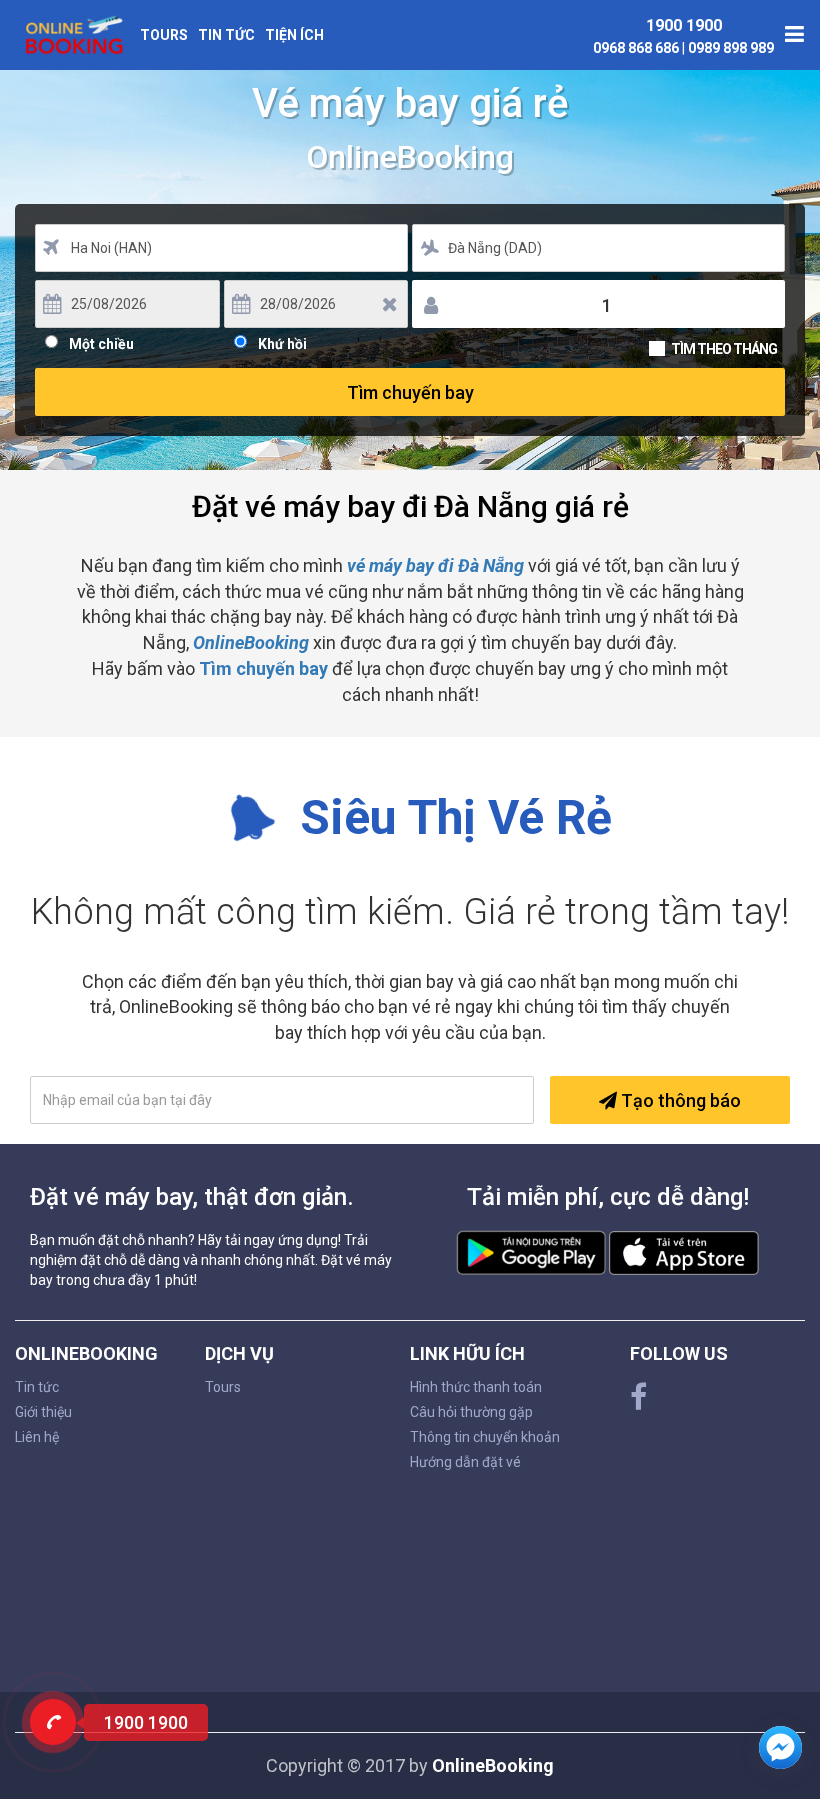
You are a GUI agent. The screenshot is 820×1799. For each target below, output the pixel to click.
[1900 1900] (53, 1722)
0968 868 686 (637, 48)
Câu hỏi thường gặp (471, 1412)
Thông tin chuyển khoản (485, 1437)
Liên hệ (37, 1437)
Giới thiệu (43, 1412)
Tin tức (226, 35)
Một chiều (101, 342)
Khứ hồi (282, 342)
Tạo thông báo (679, 1100)
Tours (164, 35)
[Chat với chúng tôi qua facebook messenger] (780, 1747)
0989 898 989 (731, 48)
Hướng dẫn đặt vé (465, 1462)
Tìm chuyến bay (410, 392)
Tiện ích (294, 35)
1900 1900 (684, 25)
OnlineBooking (251, 642)
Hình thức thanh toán (476, 1387)
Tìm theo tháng (724, 349)
